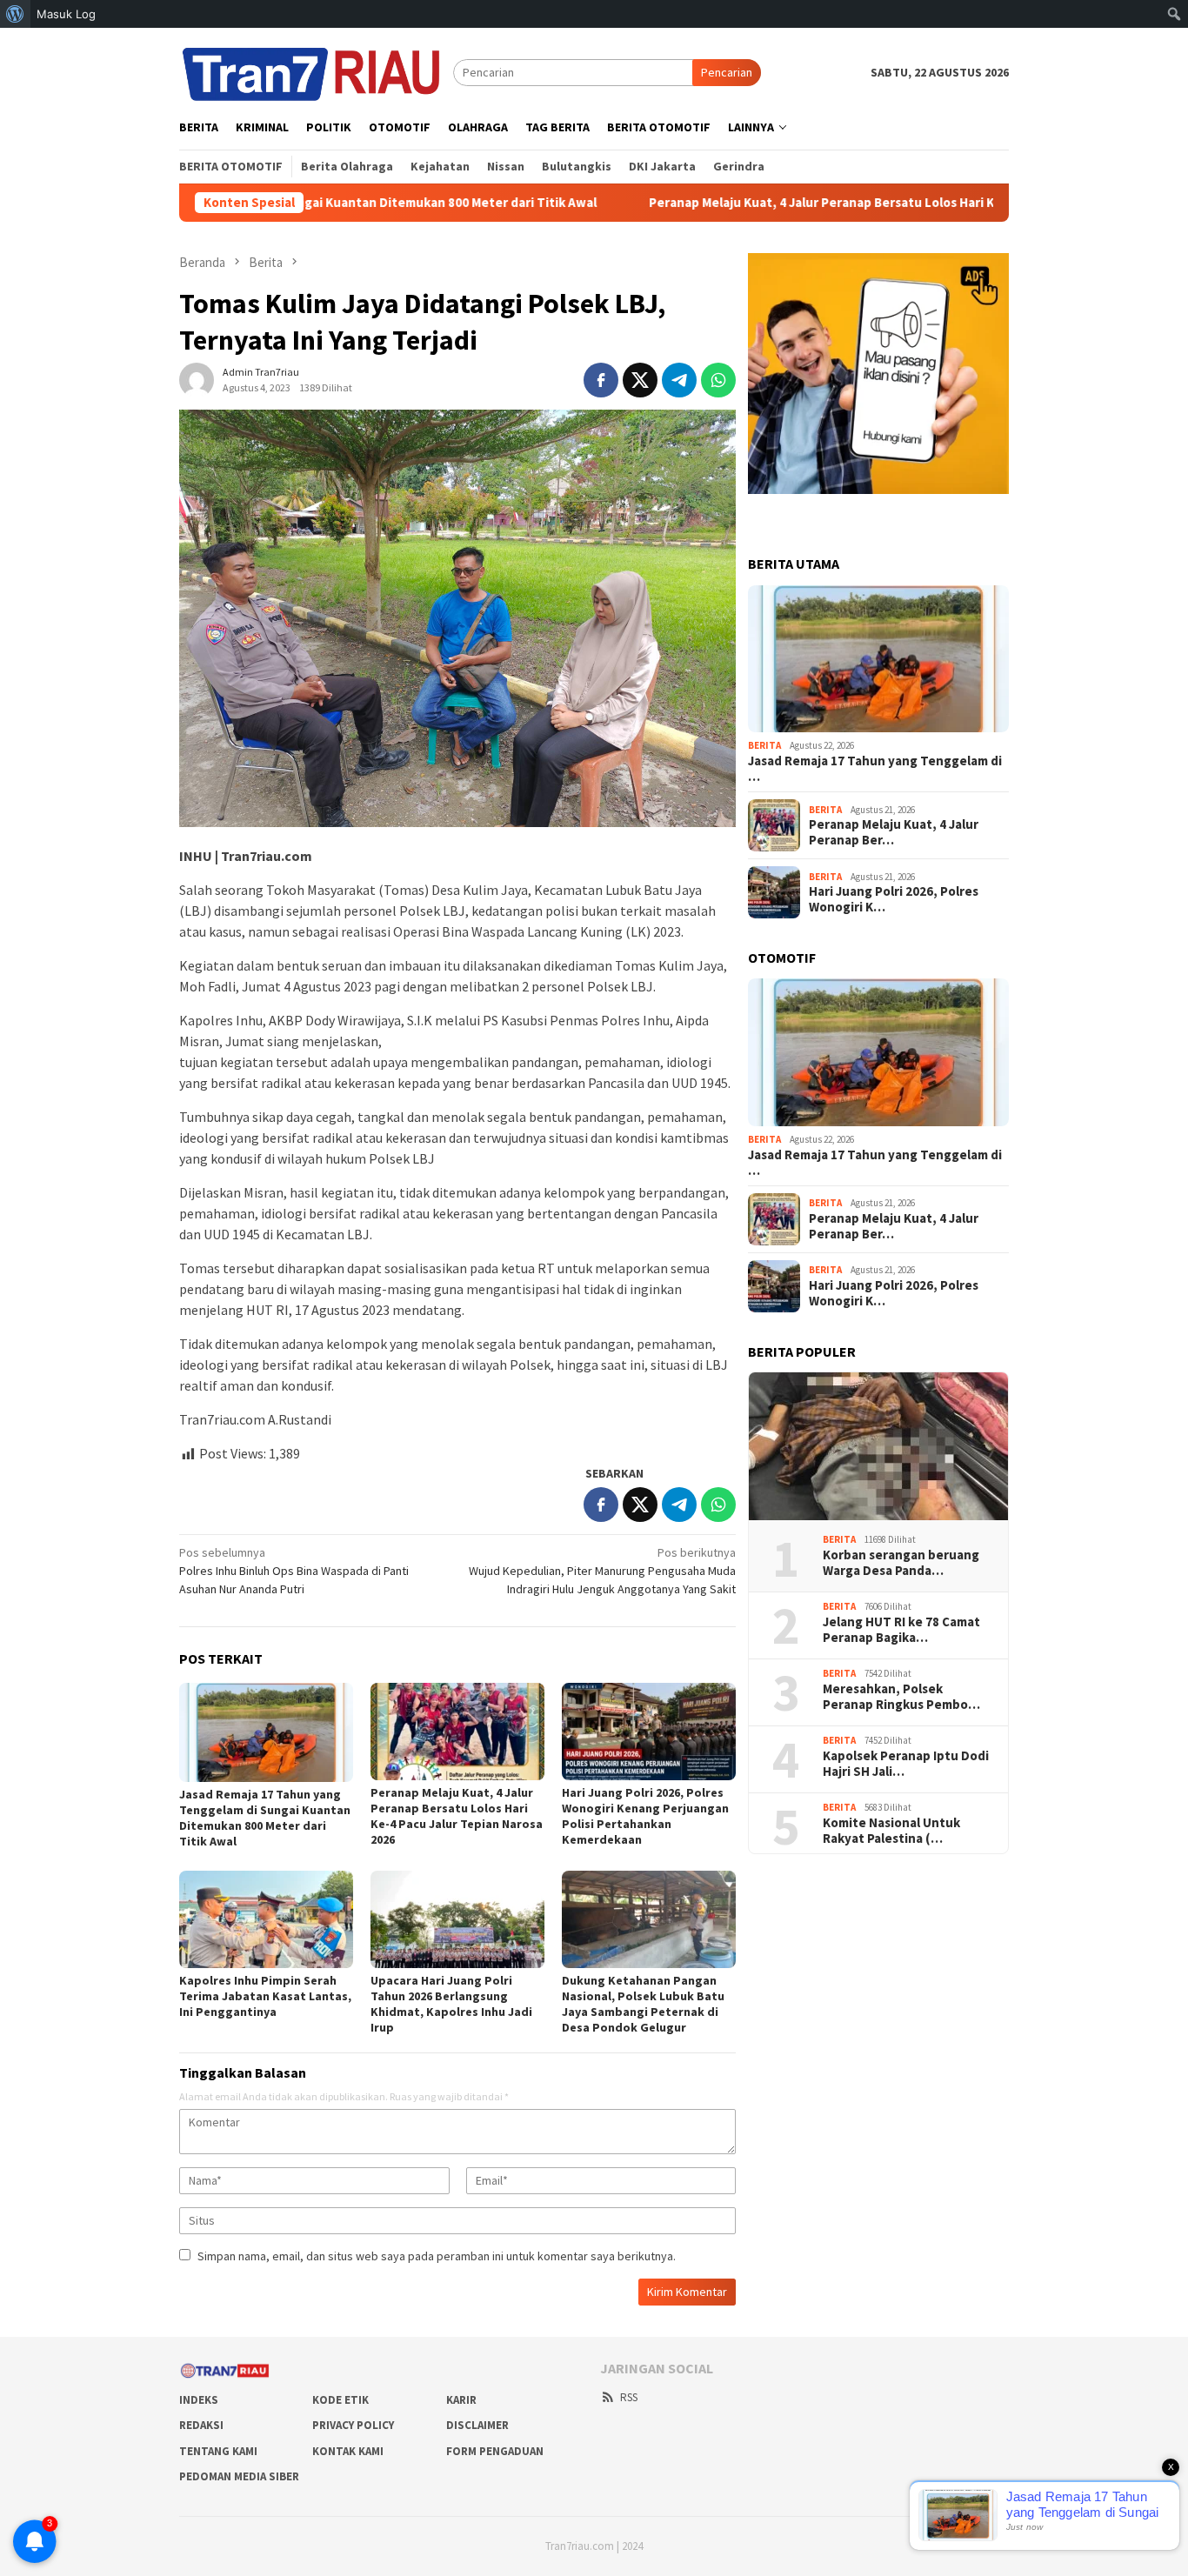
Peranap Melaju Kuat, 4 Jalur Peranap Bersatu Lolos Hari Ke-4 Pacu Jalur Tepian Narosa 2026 (827, 203)
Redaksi (201, 2425)
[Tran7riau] (316, 71)
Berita (764, 745)
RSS (629, 2397)
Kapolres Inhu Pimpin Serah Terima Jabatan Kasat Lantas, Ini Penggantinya (265, 1996)
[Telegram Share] (679, 380)
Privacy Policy (353, 2425)
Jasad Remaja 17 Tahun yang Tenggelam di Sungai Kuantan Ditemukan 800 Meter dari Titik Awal (265, 1818)
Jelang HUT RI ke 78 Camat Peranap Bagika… (901, 1630)
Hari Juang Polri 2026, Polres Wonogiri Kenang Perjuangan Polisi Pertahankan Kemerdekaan (645, 1816)
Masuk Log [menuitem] (66, 14)
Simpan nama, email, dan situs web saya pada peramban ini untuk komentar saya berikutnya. (437, 2256)
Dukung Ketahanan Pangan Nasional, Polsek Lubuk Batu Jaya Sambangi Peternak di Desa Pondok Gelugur (643, 2004)
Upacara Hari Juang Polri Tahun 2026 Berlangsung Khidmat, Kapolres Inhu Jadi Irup (451, 2004)
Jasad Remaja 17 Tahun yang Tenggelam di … (875, 769)
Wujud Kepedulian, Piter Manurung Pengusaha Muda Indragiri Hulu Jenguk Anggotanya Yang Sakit (602, 1571)
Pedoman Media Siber (239, 2476)
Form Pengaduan (495, 2451)
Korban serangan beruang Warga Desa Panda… (901, 1563)
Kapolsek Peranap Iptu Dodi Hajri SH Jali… (906, 1764)
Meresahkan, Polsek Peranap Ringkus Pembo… (901, 1697)
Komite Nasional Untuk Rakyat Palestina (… (891, 1831)
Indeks (199, 2400)
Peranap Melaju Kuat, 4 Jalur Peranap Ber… (894, 832)
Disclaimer (477, 2425)
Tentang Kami (218, 2451)
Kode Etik (340, 2400)
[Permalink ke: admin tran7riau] (197, 379)
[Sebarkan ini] (601, 380)
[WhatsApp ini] (718, 380)
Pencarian (727, 72)
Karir (461, 2400)
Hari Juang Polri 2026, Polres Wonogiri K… (894, 899)
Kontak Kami (348, 2451)
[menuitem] (15, 14)
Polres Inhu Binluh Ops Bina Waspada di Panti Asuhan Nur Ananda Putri (294, 1571)
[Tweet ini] (640, 380)
